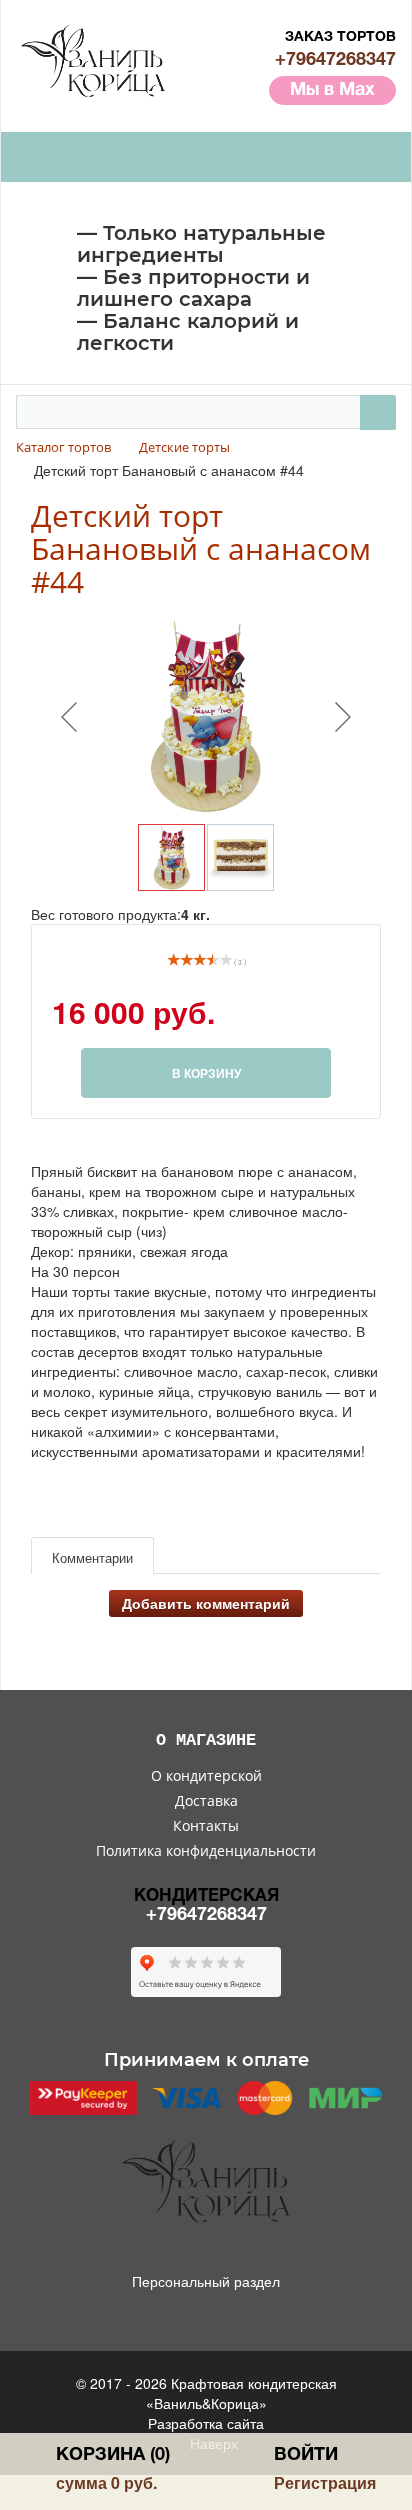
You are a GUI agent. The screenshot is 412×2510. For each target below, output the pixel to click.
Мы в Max (332, 90)
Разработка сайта (206, 2423)
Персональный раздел (206, 2281)
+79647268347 (335, 60)
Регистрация (325, 2482)
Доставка (206, 1800)
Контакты (206, 1825)
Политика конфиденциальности (206, 1850)
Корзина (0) (113, 2455)
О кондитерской (206, 1775)
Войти (306, 2455)
